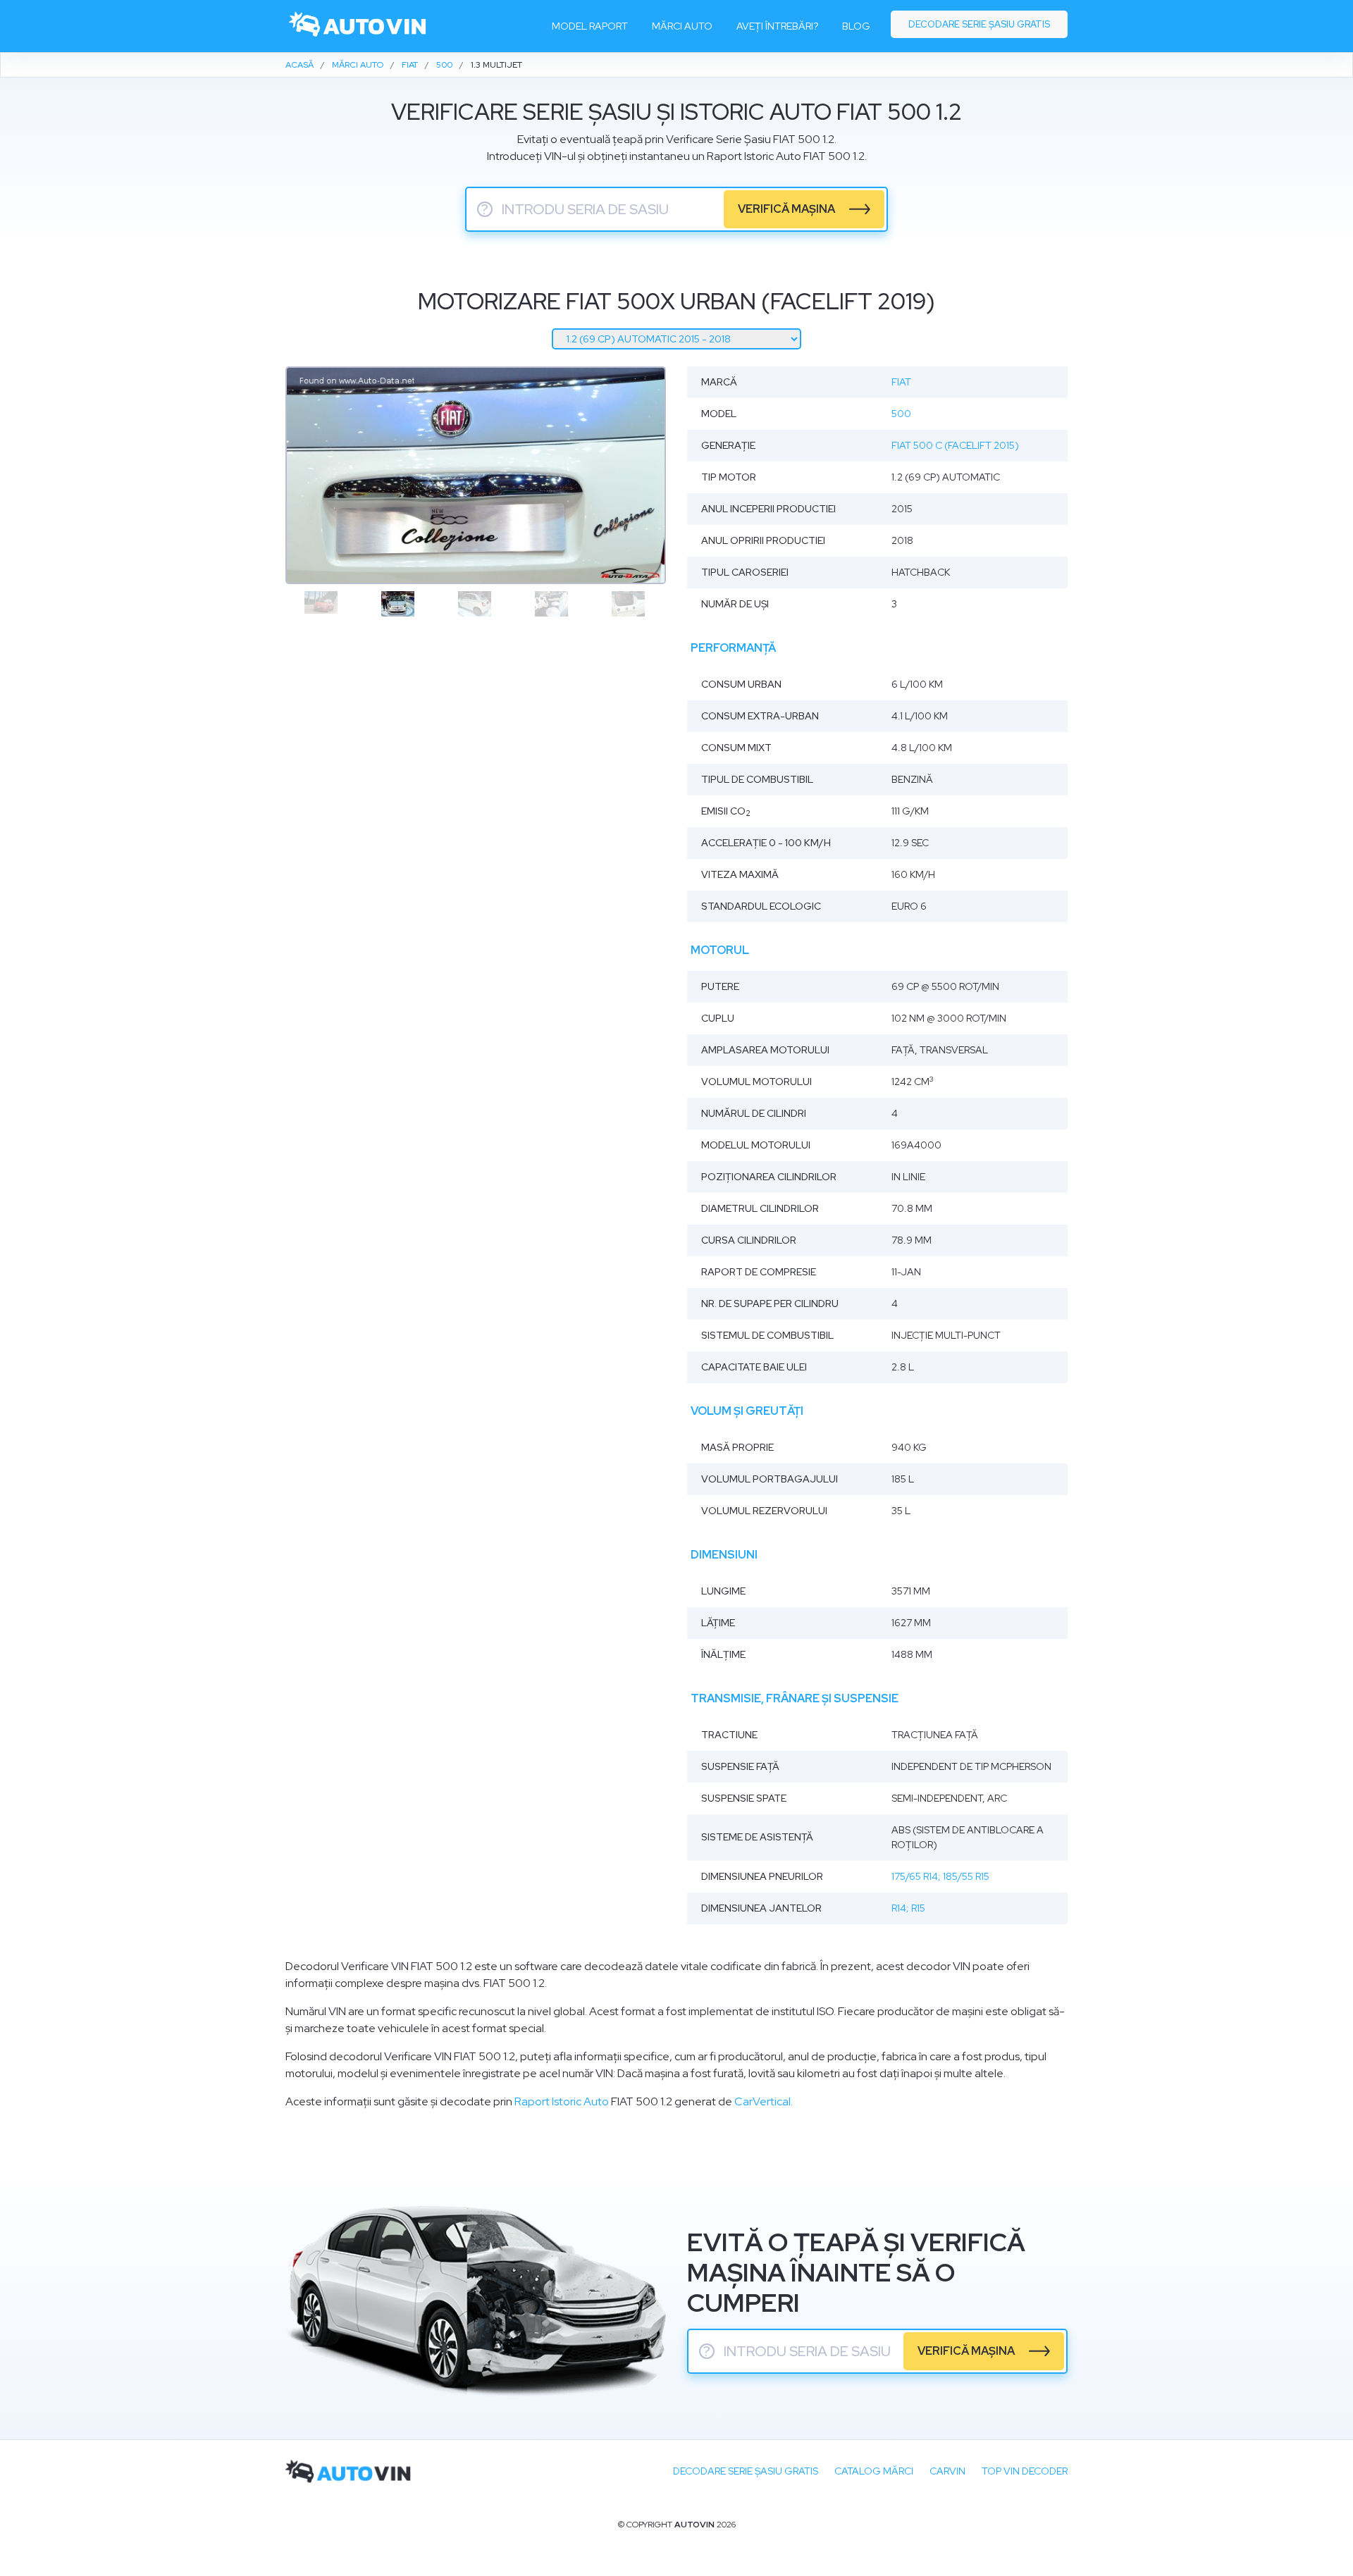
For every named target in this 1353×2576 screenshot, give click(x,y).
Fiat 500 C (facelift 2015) (955, 445)
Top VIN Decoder (1025, 2471)
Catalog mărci (874, 2471)
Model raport (590, 26)
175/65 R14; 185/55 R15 (940, 1876)
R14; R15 (908, 1908)
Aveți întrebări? (777, 26)
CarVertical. (764, 2101)
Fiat (901, 382)
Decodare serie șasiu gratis (979, 24)
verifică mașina (786, 209)
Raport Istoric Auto (562, 2101)
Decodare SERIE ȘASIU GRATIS (746, 2471)
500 (901, 414)
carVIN (947, 2471)
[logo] (358, 26)
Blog (856, 26)
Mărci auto (682, 26)
